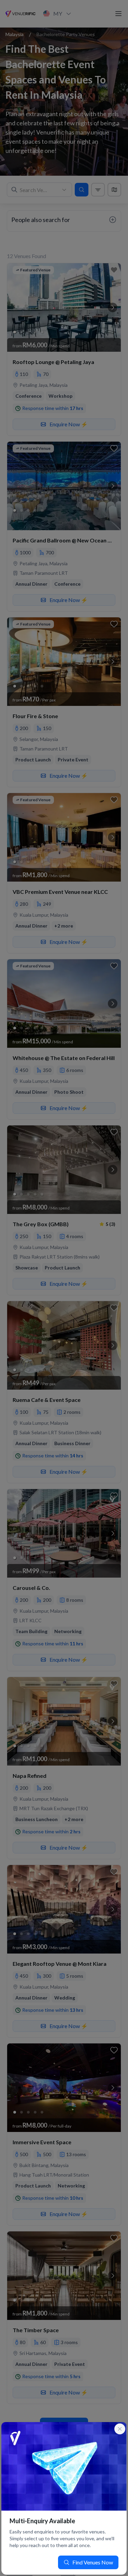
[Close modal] (120, 2429)
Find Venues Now (93, 2562)
